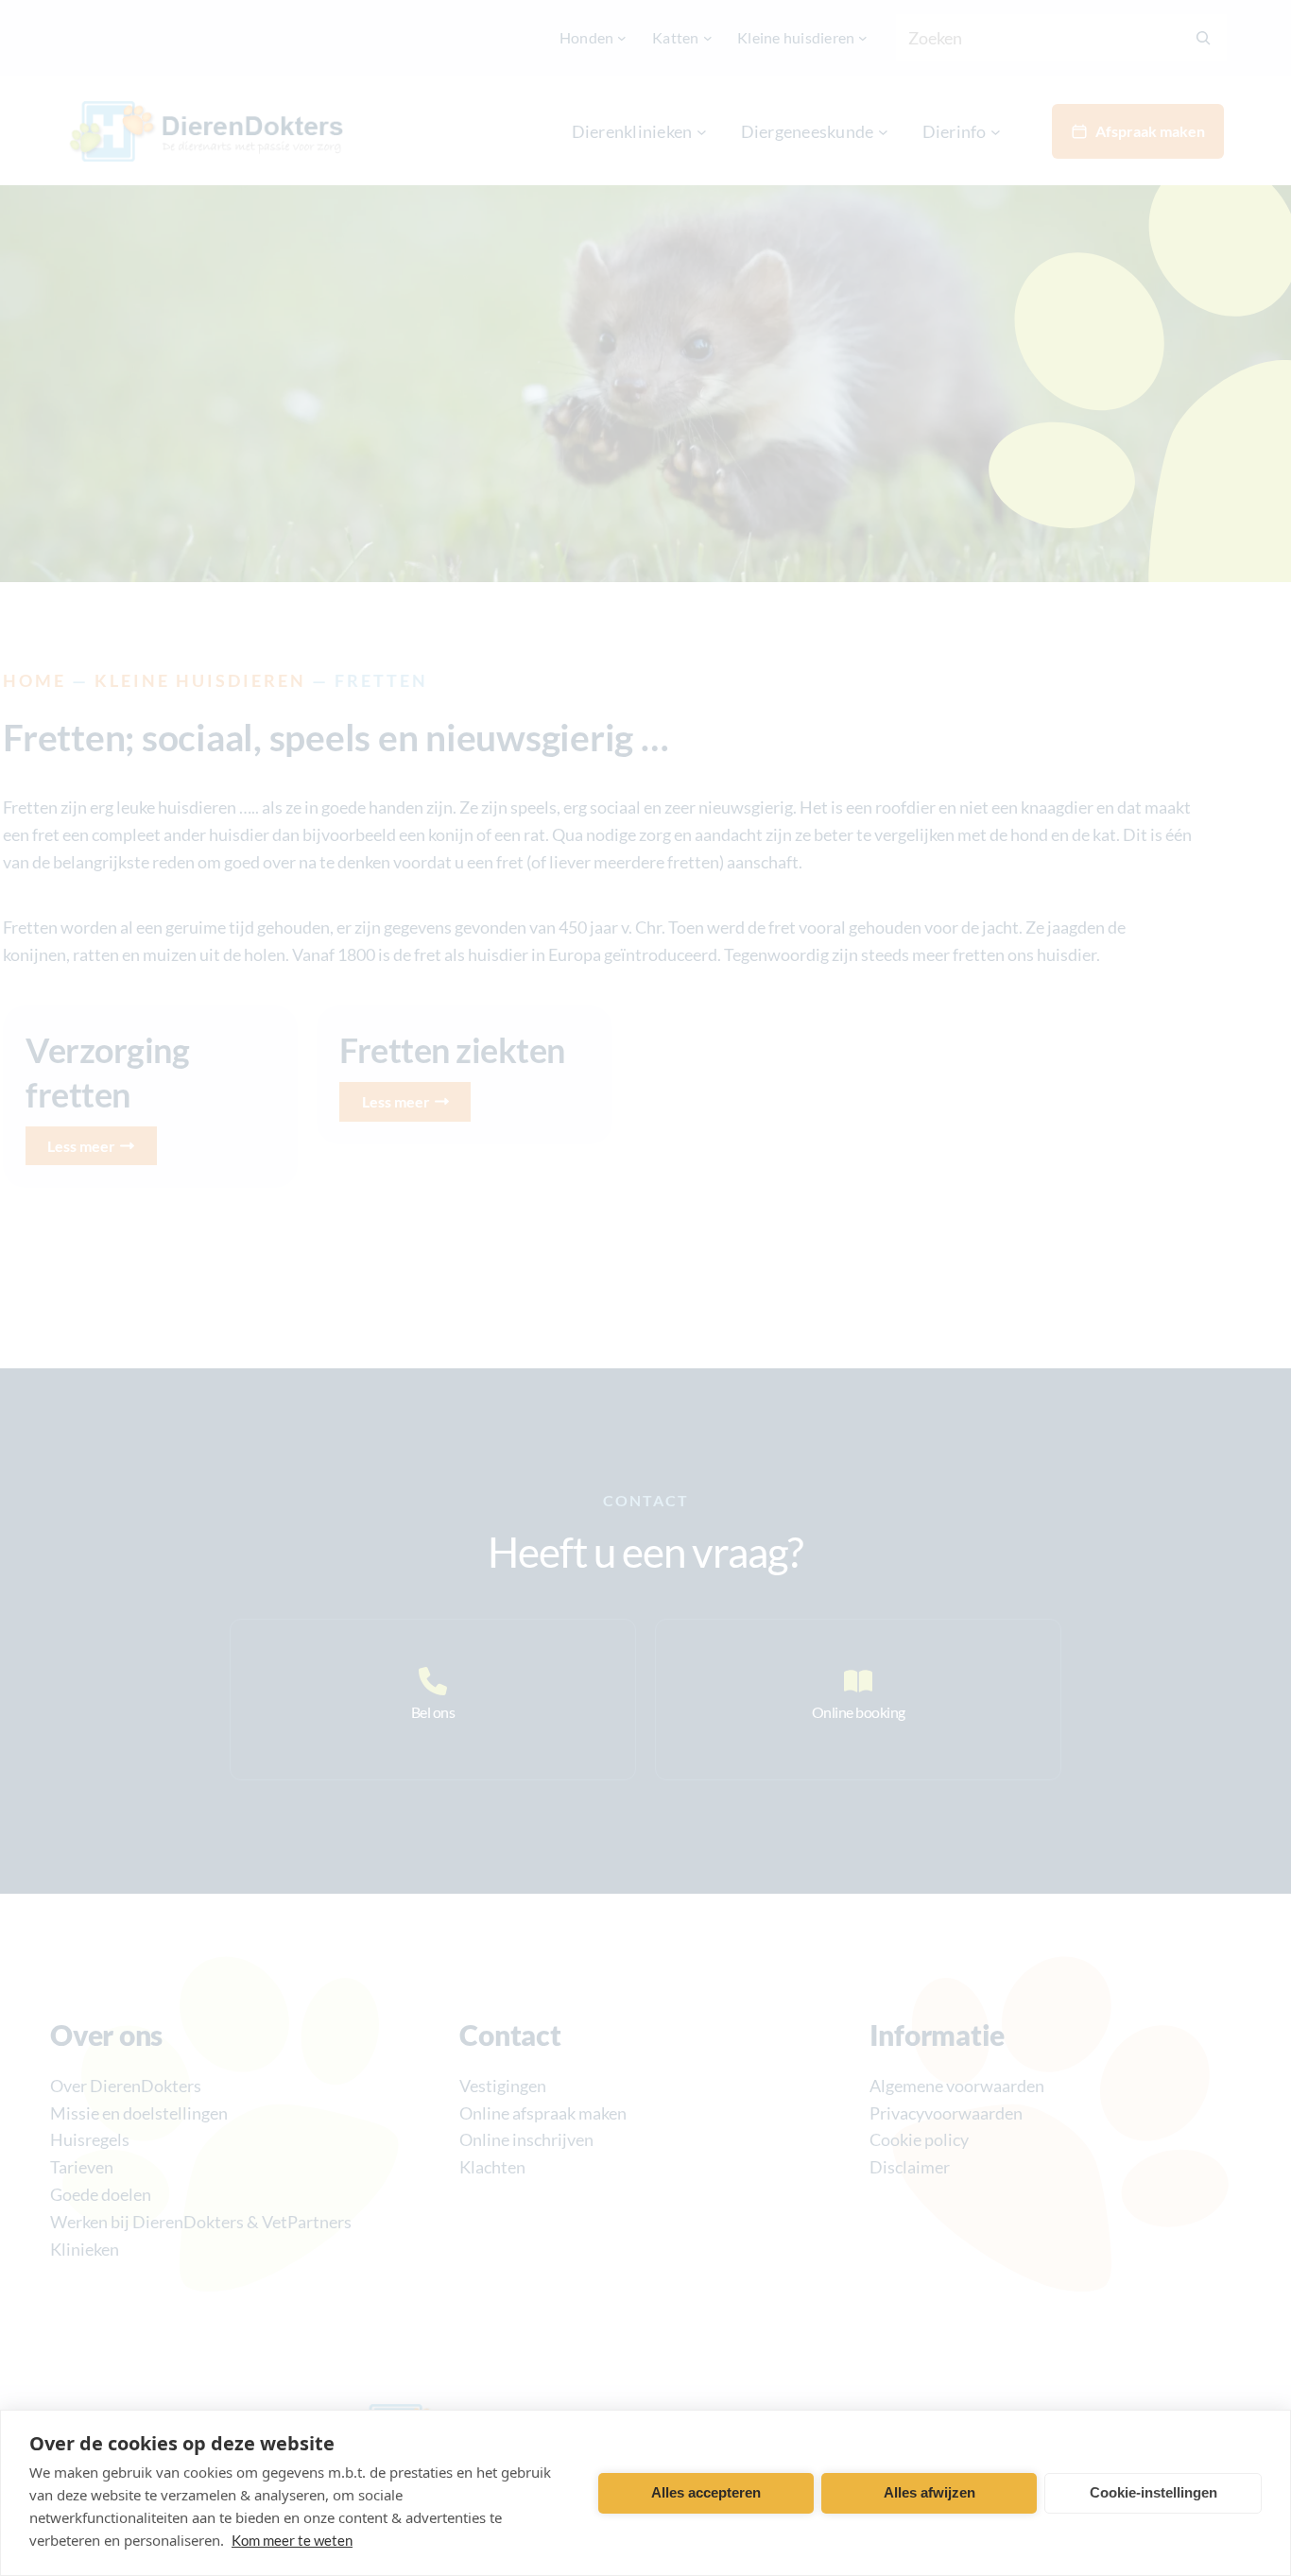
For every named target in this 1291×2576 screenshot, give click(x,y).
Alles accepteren (706, 2492)
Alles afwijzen (930, 2492)
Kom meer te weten (292, 2540)
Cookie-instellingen (1153, 2492)
